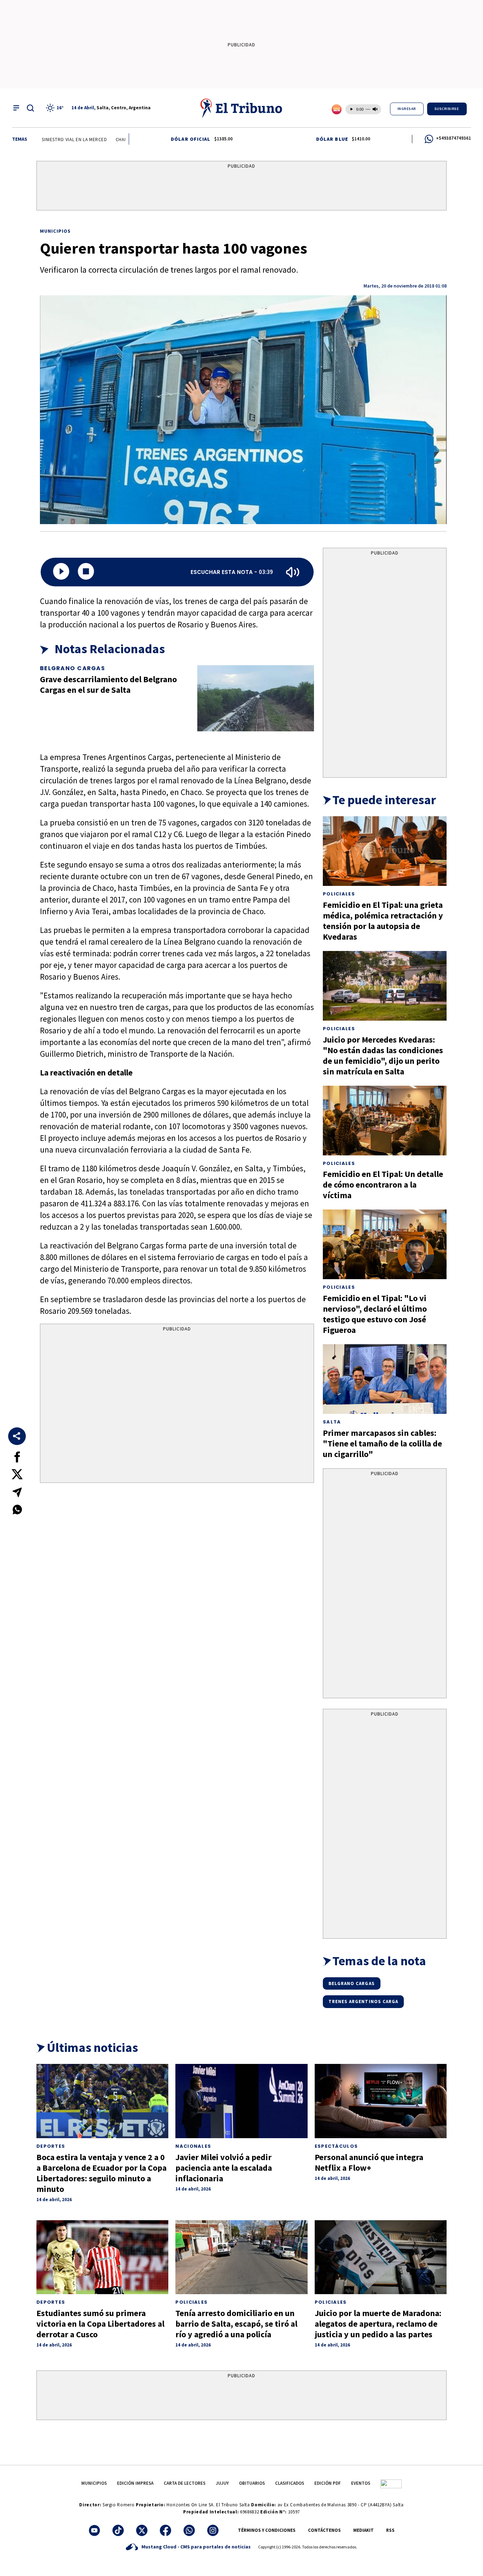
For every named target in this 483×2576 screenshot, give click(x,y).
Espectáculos (336, 2146)
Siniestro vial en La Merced (37, 140)
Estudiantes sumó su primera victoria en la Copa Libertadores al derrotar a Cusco (100, 2324)
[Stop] (86, 572)
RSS (390, 2530)
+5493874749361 (453, 138)
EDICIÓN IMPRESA (135, 2483)
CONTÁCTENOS (324, 2530)
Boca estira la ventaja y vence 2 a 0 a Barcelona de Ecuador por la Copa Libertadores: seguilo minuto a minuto (101, 2173)
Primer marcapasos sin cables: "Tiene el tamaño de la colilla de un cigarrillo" (382, 1443)
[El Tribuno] (241, 108)
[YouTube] (94, 2530)
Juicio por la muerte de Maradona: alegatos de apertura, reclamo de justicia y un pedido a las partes (378, 2324)
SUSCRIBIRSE (447, 109)
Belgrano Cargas (72, 668)
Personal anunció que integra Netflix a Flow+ (369, 2162)
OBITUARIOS (252, 2483)
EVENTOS (361, 2483)
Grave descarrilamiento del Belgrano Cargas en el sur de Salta (108, 684)
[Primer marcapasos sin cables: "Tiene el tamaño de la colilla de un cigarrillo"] (385, 1379)
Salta (332, 1422)
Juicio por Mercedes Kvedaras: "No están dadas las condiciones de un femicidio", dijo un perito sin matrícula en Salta (383, 1055)
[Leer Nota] (61, 572)
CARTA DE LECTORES (185, 2483)
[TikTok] (118, 2530)
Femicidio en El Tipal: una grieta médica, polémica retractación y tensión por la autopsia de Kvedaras (383, 921)
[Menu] (16, 108)
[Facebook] (165, 2530)
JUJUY (222, 2483)
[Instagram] (213, 2530)
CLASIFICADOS (290, 2483)
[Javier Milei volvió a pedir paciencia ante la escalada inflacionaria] (241, 2101)
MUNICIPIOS (94, 2483)
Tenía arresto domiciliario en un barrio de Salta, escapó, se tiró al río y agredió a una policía (236, 2324)
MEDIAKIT (363, 2530)
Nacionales (193, 2146)
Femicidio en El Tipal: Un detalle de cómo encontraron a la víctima (383, 1185)
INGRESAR (407, 109)
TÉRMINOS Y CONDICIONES (267, 2530)
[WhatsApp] (189, 2530)
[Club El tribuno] (391, 2483)
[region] (241, 187)
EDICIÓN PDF (328, 2483)
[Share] (17, 1436)
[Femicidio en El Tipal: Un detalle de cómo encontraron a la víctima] (385, 1121)
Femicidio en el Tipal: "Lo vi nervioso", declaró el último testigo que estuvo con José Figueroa (375, 1314)
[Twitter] (142, 2530)
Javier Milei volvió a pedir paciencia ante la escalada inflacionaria (224, 2168)
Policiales (339, 894)
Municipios (55, 231)
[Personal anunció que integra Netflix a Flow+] (381, 2101)
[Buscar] (30, 108)
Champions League (100, 140)
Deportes (51, 2146)
